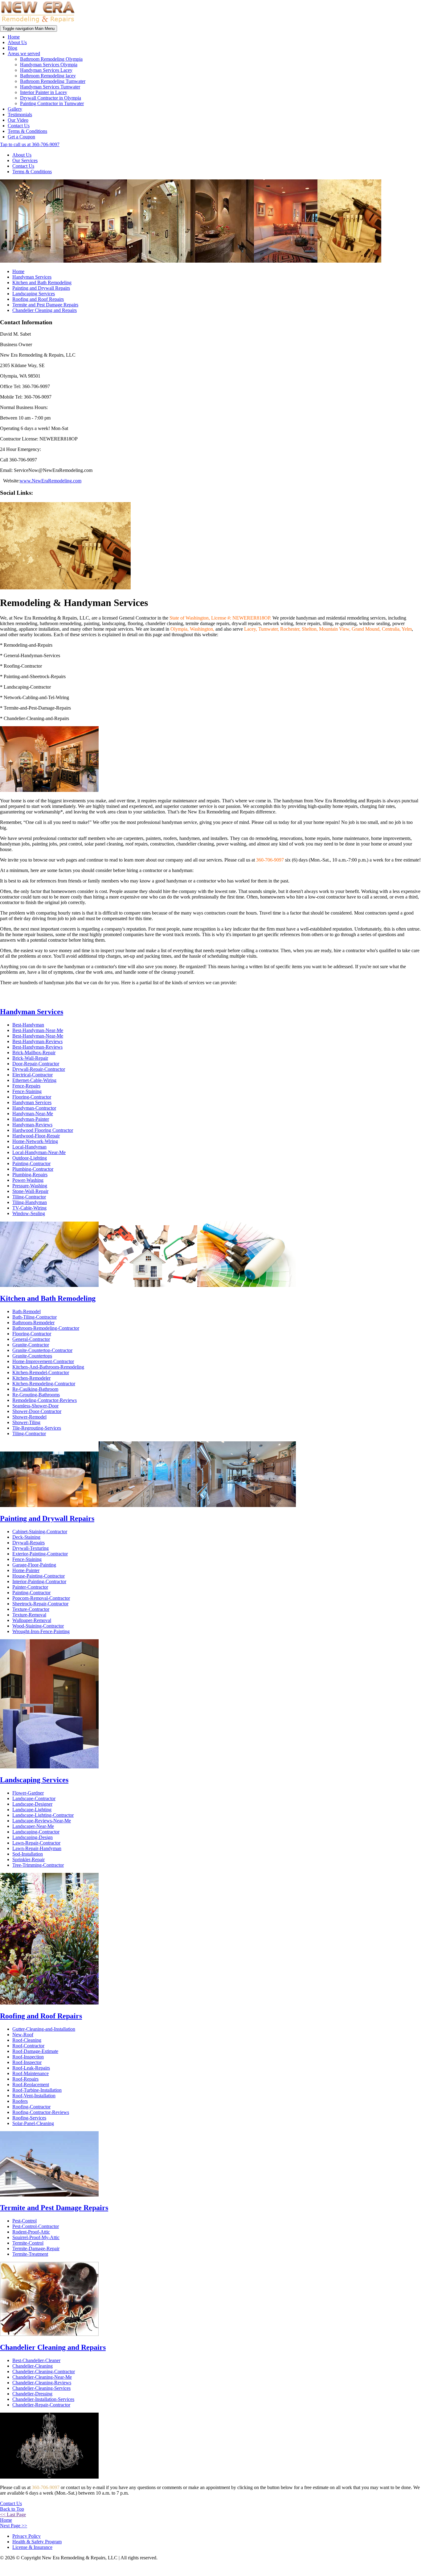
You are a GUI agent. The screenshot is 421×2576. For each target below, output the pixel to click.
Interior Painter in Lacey (44, 92)
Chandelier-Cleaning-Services (41, 2388)
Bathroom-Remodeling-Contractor (46, 1328)
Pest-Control (25, 2221)
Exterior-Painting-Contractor (40, 1554)
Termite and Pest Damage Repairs (45, 305)
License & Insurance (32, 2547)
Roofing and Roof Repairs (38, 299)
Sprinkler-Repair (29, 1859)
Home (14, 37)
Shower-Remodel (29, 1417)
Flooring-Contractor (32, 1097)
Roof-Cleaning (27, 2040)
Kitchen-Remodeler (31, 1378)
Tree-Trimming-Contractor (38, 1865)
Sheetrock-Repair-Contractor (40, 1604)
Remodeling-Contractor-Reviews (45, 1400)
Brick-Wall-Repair (30, 1058)
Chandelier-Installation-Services (43, 2399)
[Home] (38, 22)
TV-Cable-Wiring (29, 1208)
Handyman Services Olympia (49, 65)
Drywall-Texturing (31, 1548)
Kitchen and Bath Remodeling (42, 283)
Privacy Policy (27, 2536)
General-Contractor (31, 1339)
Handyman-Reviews (32, 1125)
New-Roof (23, 2035)
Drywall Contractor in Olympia (51, 98)
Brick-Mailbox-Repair (34, 1053)
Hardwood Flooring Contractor (43, 1130)
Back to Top (12, 2509)
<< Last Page (13, 2515)
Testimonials (20, 115)
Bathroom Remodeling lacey (48, 76)
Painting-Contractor (31, 1163)
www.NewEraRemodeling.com (51, 481)
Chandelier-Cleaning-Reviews (42, 2383)
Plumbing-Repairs (30, 1175)
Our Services (25, 160)
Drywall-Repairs (29, 1543)
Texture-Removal (29, 1615)
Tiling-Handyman (30, 1202)
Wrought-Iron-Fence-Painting (41, 1631)
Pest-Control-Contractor (36, 2226)
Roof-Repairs (25, 2079)
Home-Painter (26, 1570)
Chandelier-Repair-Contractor (41, 2405)
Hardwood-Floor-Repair (36, 1136)
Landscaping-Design (33, 1837)
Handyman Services (32, 277)
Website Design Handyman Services (394, 2569)
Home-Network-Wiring (35, 1141)
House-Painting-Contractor (39, 1576)
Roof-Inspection (28, 2057)
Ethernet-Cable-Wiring (34, 1080)
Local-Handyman (29, 1147)
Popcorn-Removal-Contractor (41, 1598)
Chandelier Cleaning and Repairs (45, 310)
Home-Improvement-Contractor (43, 1361)
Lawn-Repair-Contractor (36, 1843)
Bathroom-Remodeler (33, 1323)
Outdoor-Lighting (30, 1158)
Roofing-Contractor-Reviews (41, 2112)
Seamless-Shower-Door (35, 1406)
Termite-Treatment (30, 2254)
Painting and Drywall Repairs (41, 288)
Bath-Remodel (27, 1311)
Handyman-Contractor (34, 1108)
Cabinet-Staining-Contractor (40, 1532)
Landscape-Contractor (34, 1798)
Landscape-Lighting (32, 1810)
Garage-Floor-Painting (34, 1565)
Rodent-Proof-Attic (31, 2232)
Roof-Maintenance (31, 2073)
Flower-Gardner (28, 1793)
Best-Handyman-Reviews (37, 1041)
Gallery (15, 109)
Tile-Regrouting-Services (37, 1428)
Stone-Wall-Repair (30, 1191)
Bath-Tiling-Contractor (35, 1317)
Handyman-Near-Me (33, 1114)
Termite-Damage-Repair (36, 2248)
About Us (17, 42)
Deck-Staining (26, 1537)
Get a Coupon (21, 137)
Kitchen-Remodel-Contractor (41, 1372)
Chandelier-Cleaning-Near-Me (42, 2377)
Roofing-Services (29, 2118)
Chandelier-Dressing (32, 2394)
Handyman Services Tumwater (50, 87)
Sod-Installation (28, 1854)
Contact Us (19, 126)
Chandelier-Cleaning (33, 2366)
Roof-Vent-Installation (34, 2096)
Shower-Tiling (26, 1422)
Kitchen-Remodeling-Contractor (44, 1384)
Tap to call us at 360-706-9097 (30, 144)
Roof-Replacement (31, 2085)
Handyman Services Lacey (46, 70)
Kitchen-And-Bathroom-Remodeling (48, 1367)
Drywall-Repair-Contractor (39, 1069)
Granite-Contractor (31, 1345)
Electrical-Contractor (33, 1075)
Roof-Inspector (27, 2062)
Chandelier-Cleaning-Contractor (44, 2371)
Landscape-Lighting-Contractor (43, 1815)
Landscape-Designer (32, 1804)
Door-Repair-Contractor (36, 1064)
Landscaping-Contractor (36, 1832)
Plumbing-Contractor (33, 1169)
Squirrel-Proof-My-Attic (36, 2237)
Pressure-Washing (30, 1186)
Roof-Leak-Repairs (31, 2068)
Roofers (20, 2101)
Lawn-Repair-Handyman (37, 1848)
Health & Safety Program (37, 2542)
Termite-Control (28, 2243)
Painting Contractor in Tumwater (52, 103)
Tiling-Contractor (29, 1197)
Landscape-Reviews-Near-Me (42, 1821)
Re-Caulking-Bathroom (35, 1389)
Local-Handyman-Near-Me (39, 1152)
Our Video (18, 120)
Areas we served (24, 53)
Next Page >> (14, 2526)
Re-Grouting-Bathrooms (36, 1395)
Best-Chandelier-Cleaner (36, 2360)
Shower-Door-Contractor (37, 1411)
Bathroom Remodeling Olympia (51, 59)
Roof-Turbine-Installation (37, 2090)
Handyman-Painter (31, 1119)
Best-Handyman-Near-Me (38, 1030)
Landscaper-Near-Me (33, 1826)
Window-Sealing (29, 1213)
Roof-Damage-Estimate (35, 2051)
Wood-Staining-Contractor (38, 1626)
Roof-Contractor (28, 2046)
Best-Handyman (28, 1025)
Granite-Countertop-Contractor (42, 1350)
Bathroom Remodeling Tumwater (53, 81)
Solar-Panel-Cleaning (33, 2123)
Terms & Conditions (27, 131)
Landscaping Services (34, 294)
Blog (12, 48)
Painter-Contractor (30, 1587)
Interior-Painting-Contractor (39, 1581)
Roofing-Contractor (31, 2107)
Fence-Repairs (26, 1086)
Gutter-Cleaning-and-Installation (44, 2029)
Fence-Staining (27, 1091)
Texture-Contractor (31, 1609)
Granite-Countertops (32, 1356)
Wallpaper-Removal (32, 1620)
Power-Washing (28, 1180)
